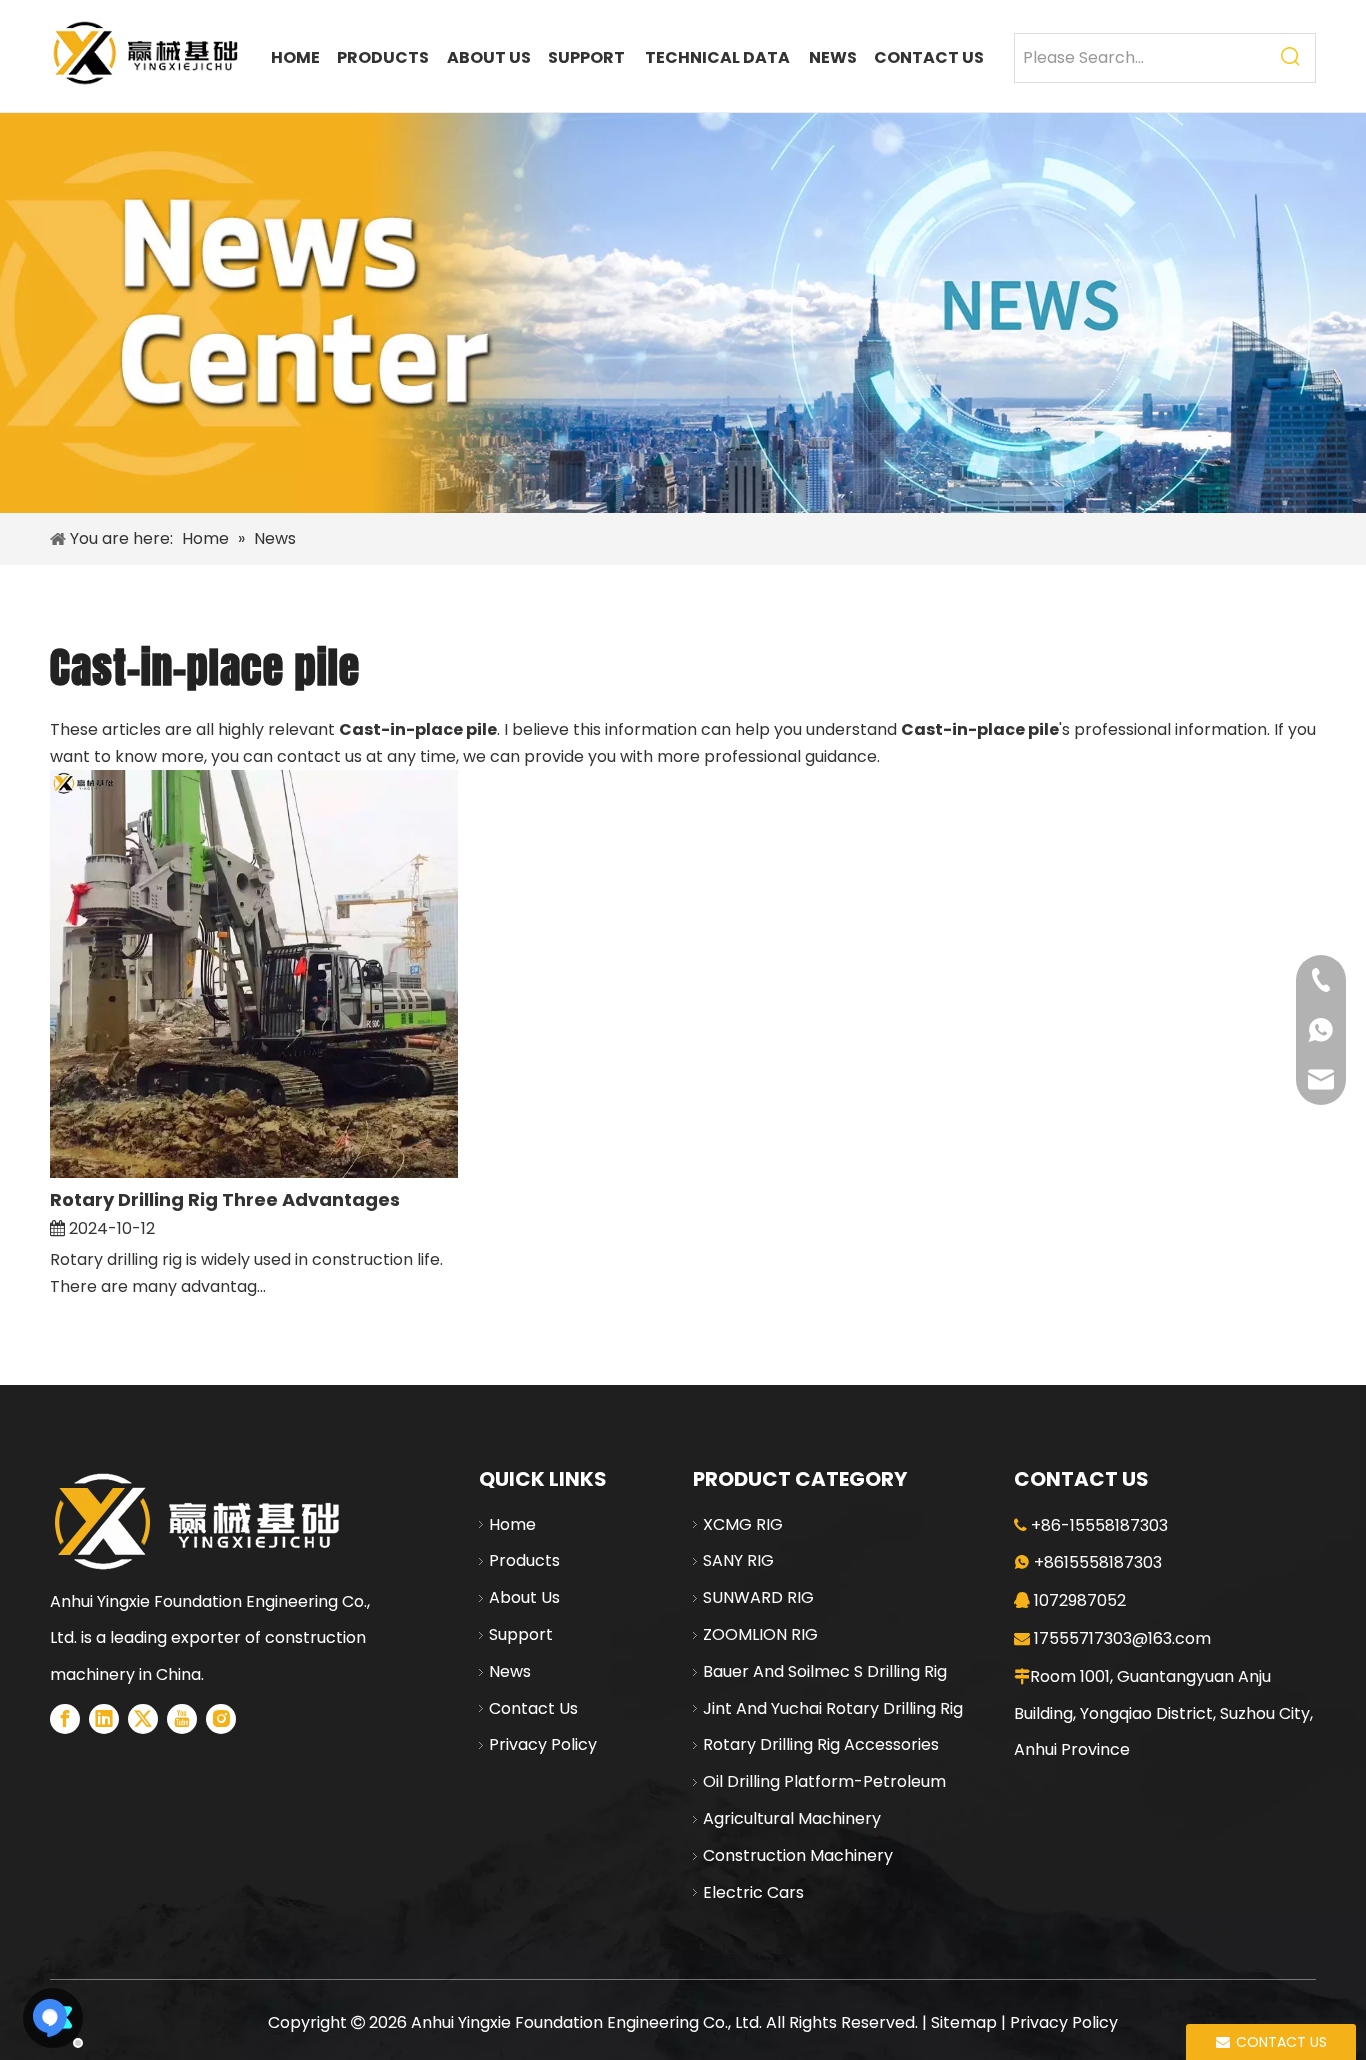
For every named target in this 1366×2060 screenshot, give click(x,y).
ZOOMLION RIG (760, 1634)
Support (521, 1634)
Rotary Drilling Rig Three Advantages (225, 1199)
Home (512, 1524)
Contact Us (533, 1708)
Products (524, 1560)
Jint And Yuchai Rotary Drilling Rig (833, 1708)
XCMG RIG (743, 1524)
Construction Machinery (798, 1855)
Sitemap (964, 2022)
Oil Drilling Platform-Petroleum (824, 1781)
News (510, 1671)
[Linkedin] (104, 1719)
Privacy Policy (543, 1744)
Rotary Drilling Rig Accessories (821, 1744)
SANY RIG (738, 1560)
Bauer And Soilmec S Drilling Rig (825, 1671)
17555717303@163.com (1122, 1638)
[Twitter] (143, 1719)
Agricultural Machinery (792, 1818)
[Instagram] (221, 1719)
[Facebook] (65, 1719)
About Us (524, 1597)
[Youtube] (182, 1719)
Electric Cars (753, 1892)
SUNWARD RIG (758, 1597)
